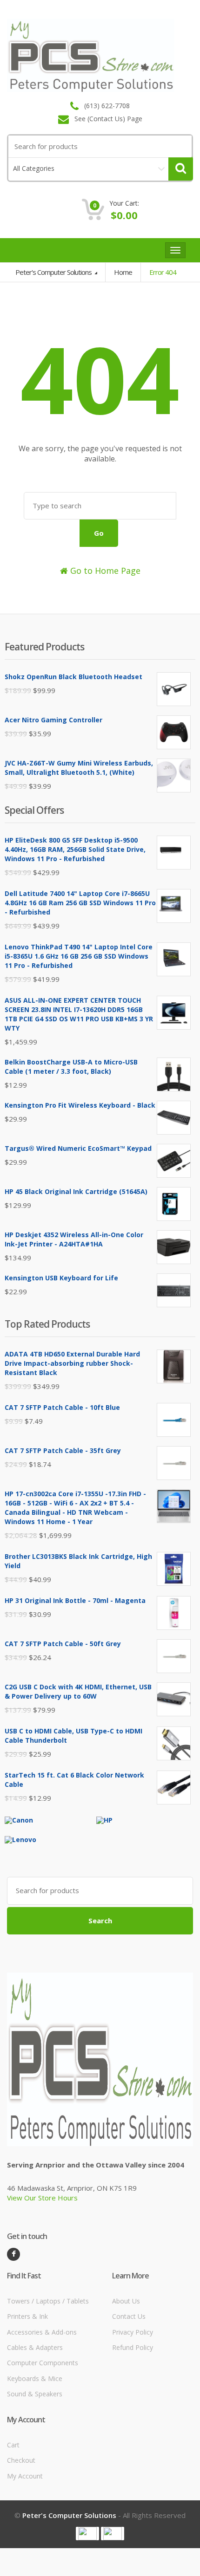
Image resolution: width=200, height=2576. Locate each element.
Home (123, 272)
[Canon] (19, 1820)
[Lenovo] (20, 1839)
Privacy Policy (133, 2332)
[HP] (104, 1820)
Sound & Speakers (35, 2394)
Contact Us (129, 2316)
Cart (13, 2445)
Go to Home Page (104, 571)
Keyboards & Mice (35, 2378)
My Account (25, 2476)
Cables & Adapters (35, 2347)
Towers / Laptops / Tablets (48, 2301)
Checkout (21, 2460)
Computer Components (43, 2363)
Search (100, 1921)
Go (99, 533)
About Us (126, 2301)
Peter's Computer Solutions (54, 272)
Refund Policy (133, 2347)
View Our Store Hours (42, 2198)
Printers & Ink (27, 2316)
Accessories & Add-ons (42, 2332)
